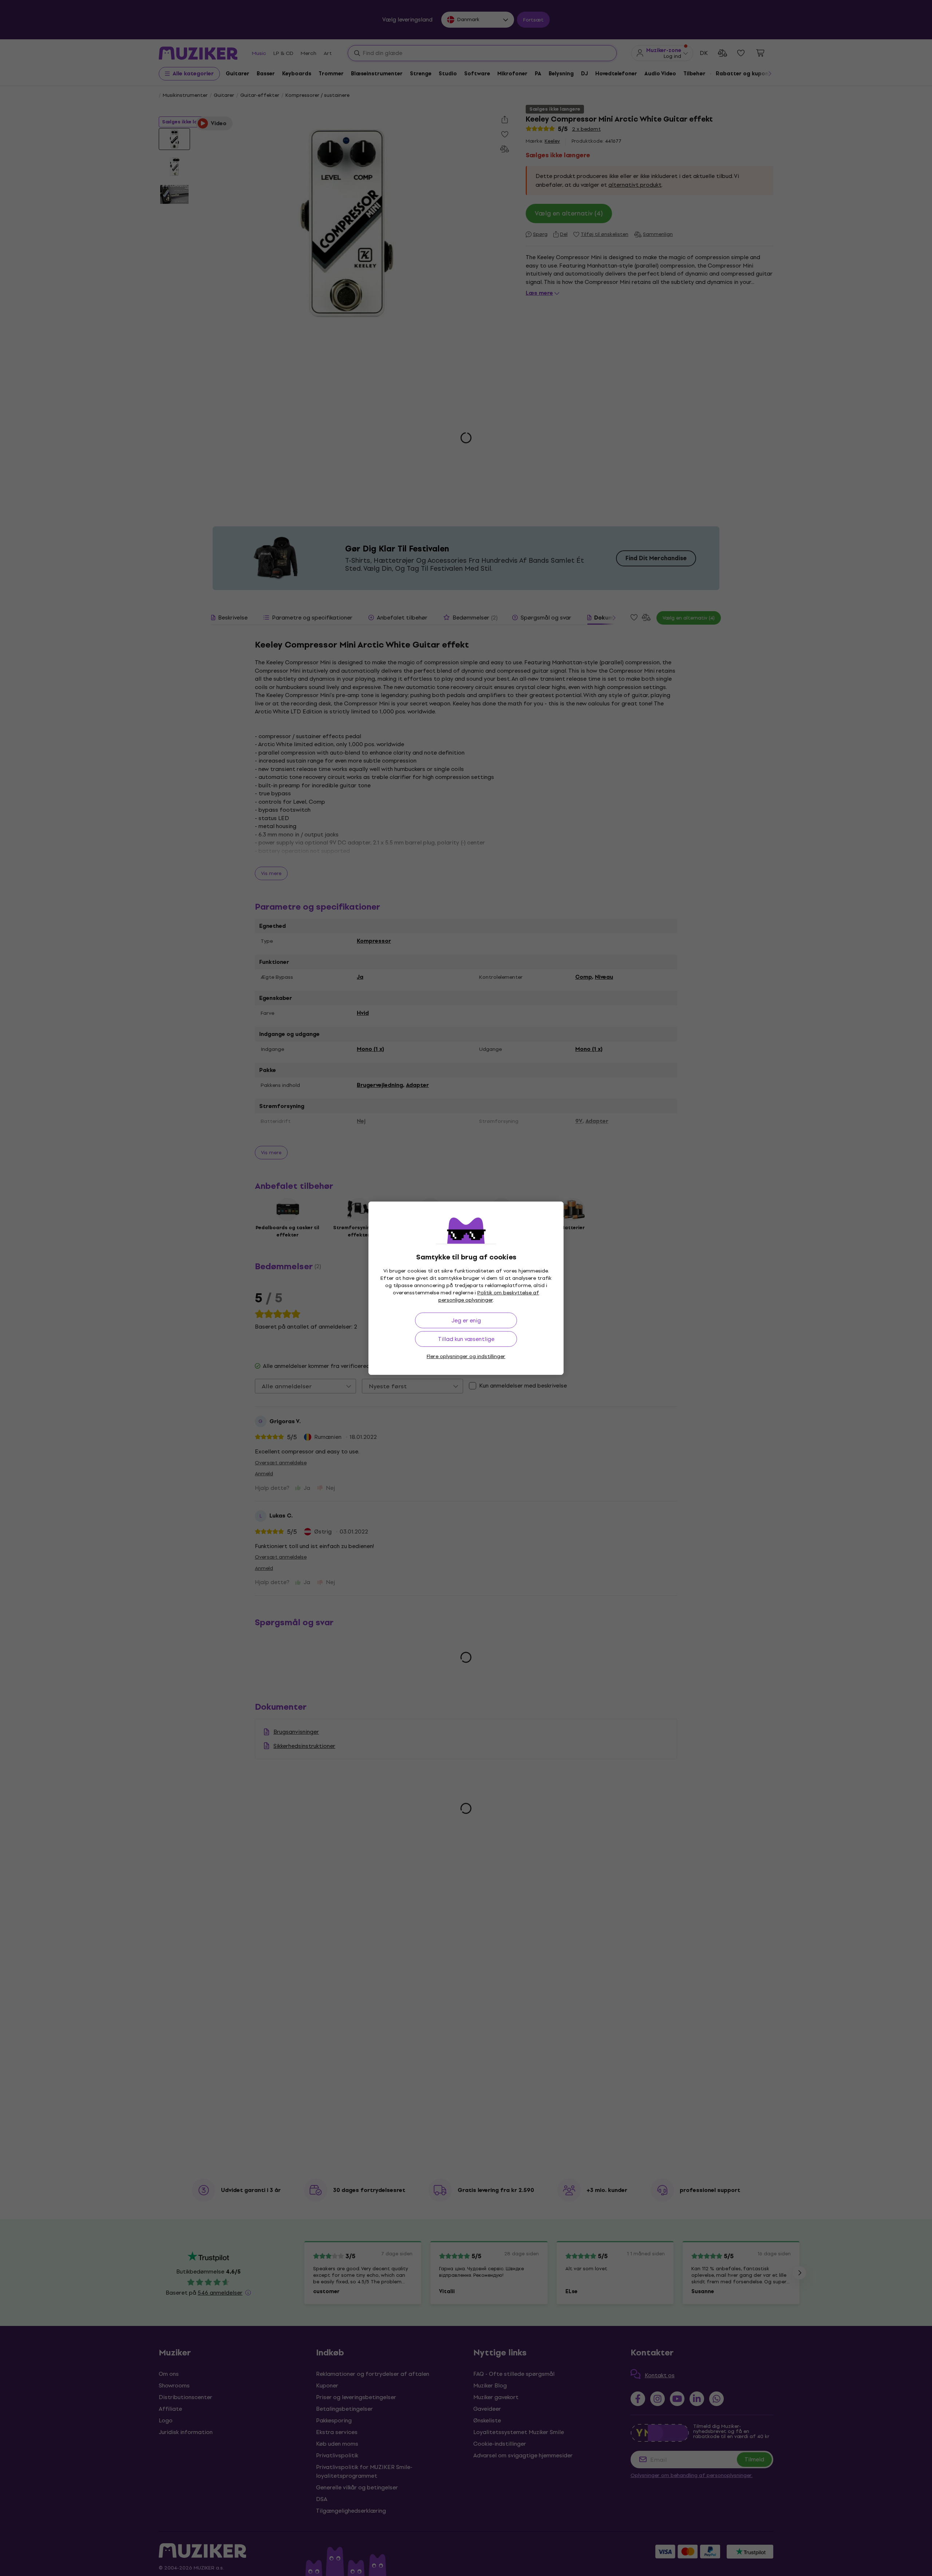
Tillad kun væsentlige (466, 1339)
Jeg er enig (466, 1320)
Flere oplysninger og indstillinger (466, 1356)
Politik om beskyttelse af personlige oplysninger (489, 1296)
